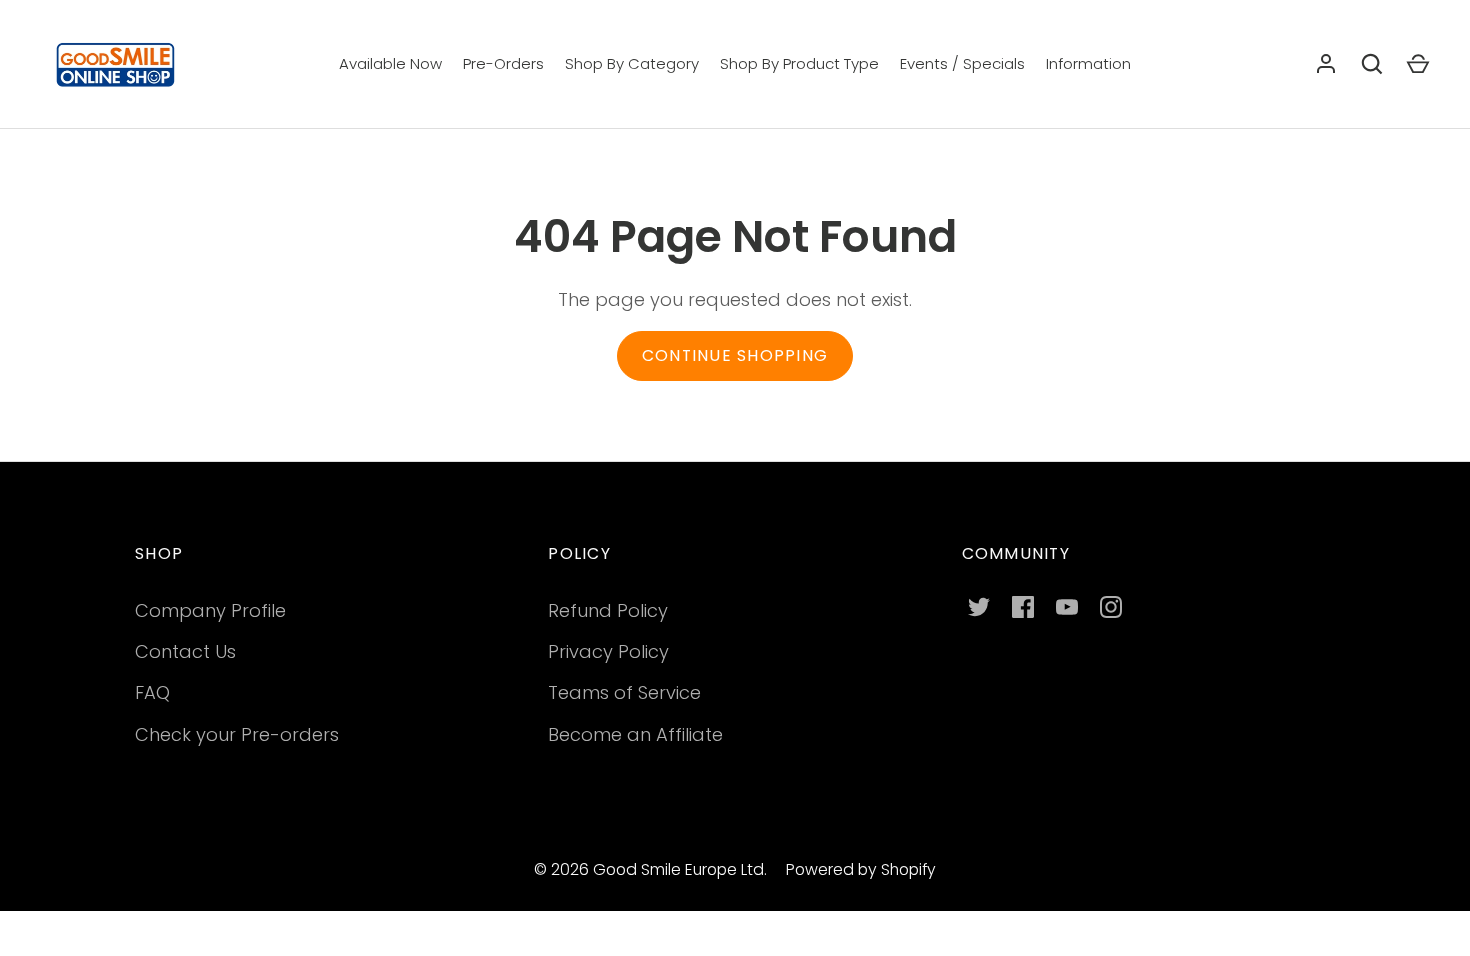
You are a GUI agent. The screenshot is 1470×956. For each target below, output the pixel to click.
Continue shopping (735, 355)
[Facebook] (1023, 607)
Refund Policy (608, 610)
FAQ (152, 692)
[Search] (1372, 64)
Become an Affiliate (635, 734)
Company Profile (210, 610)
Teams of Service (624, 692)
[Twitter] (979, 607)
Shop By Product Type (799, 63)
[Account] (1326, 64)
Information (1088, 63)
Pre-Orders (503, 63)
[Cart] (1418, 64)
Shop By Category (632, 63)
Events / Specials (962, 63)
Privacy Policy (608, 651)
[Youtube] (1067, 607)
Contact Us (185, 651)
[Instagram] (1111, 607)
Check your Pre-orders (237, 734)
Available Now (390, 63)
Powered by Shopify (861, 869)
